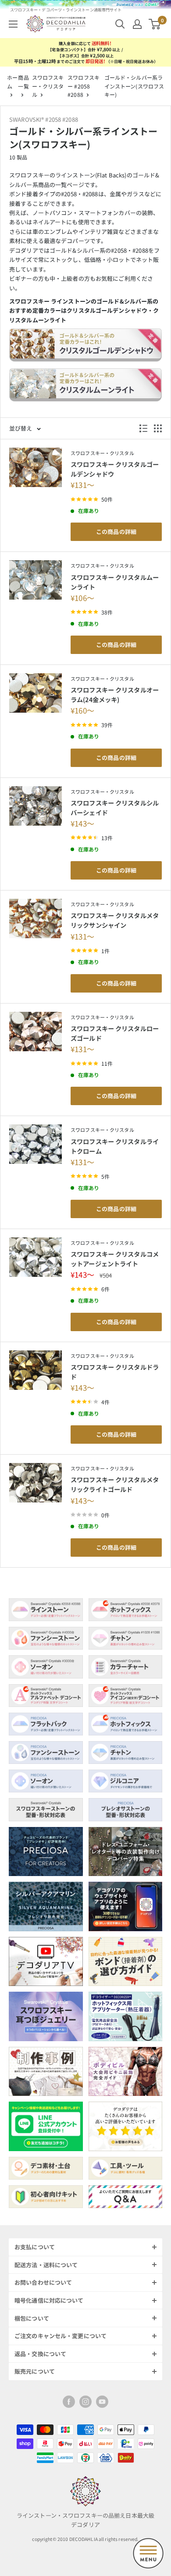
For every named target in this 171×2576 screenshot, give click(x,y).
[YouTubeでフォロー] (102, 2402)
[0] (155, 24)
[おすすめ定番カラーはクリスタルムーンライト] (85, 388)
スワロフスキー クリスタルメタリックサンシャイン (115, 920)
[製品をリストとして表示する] (143, 428)
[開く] (120, 24)
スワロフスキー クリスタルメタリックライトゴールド (115, 1484)
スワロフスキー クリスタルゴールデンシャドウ (115, 469)
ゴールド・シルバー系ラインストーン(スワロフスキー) (134, 86)
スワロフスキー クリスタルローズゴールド (115, 1033)
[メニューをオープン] (13, 24)
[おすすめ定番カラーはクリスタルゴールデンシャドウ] (85, 348)
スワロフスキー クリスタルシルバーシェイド (115, 807)
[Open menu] (148, 2553)
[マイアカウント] (137, 24)
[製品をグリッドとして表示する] (158, 428)
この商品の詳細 (116, 532)
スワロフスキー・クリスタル (48, 86)
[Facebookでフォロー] (69, 2402)
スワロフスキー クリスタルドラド (115, 1372)
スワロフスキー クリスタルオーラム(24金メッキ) (115, 694)
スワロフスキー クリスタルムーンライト (115, 582)
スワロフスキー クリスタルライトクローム (115, 1146)
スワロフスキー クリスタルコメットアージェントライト (115, 1259)
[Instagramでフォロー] (85, 2402)
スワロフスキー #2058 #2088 (84, 86)
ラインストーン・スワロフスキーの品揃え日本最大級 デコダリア (85, 2520)
